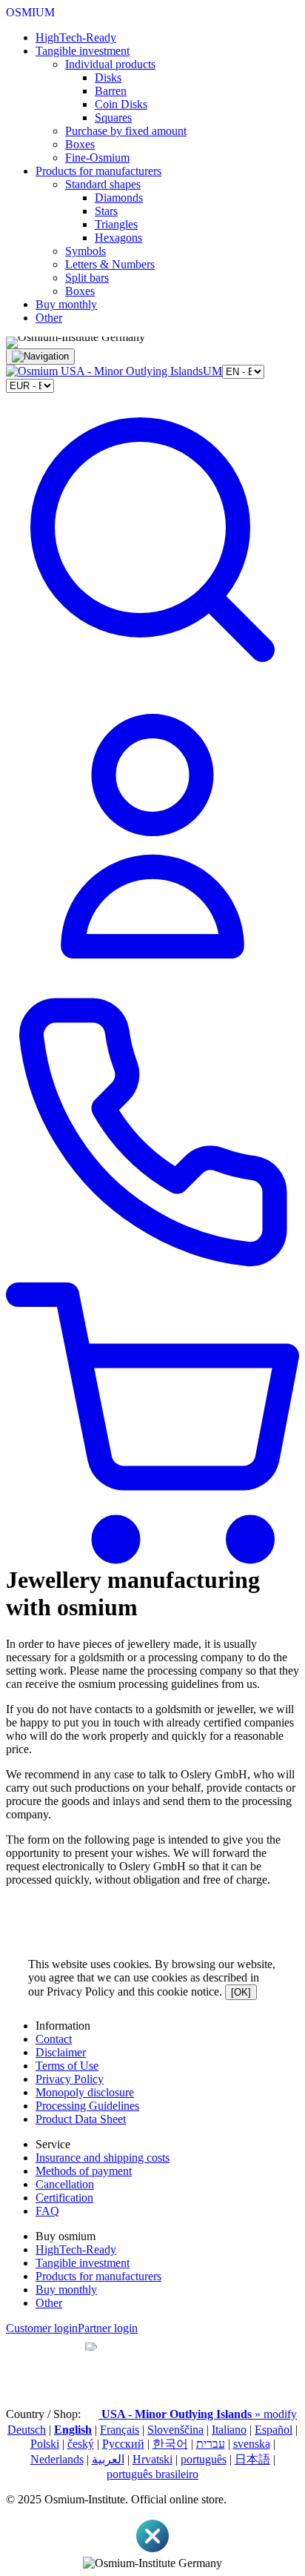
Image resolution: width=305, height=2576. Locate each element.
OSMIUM (30, 12)
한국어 (170, 2444)
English (73, 2430)
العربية (108, 2459)
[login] (152, 979)
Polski (45, 2444)
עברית (211, 2444)
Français (120, 2430)
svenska (252, 2444)
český (81, 2444)
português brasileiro (152, 2474)
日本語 (252, 2459)
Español (274, 2430)
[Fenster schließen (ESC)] (152, 2550)
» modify (199, 2414)
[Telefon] (152, 1275)
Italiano (229, 2430)
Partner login (108, 2328)
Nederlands (57, 2459)
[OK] (241, 1992)
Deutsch (27, 2430)
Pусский (123, 2444)
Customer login (42, 2328)
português (204, 2459)
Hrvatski (152, 2459)
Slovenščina (175, 2430)
